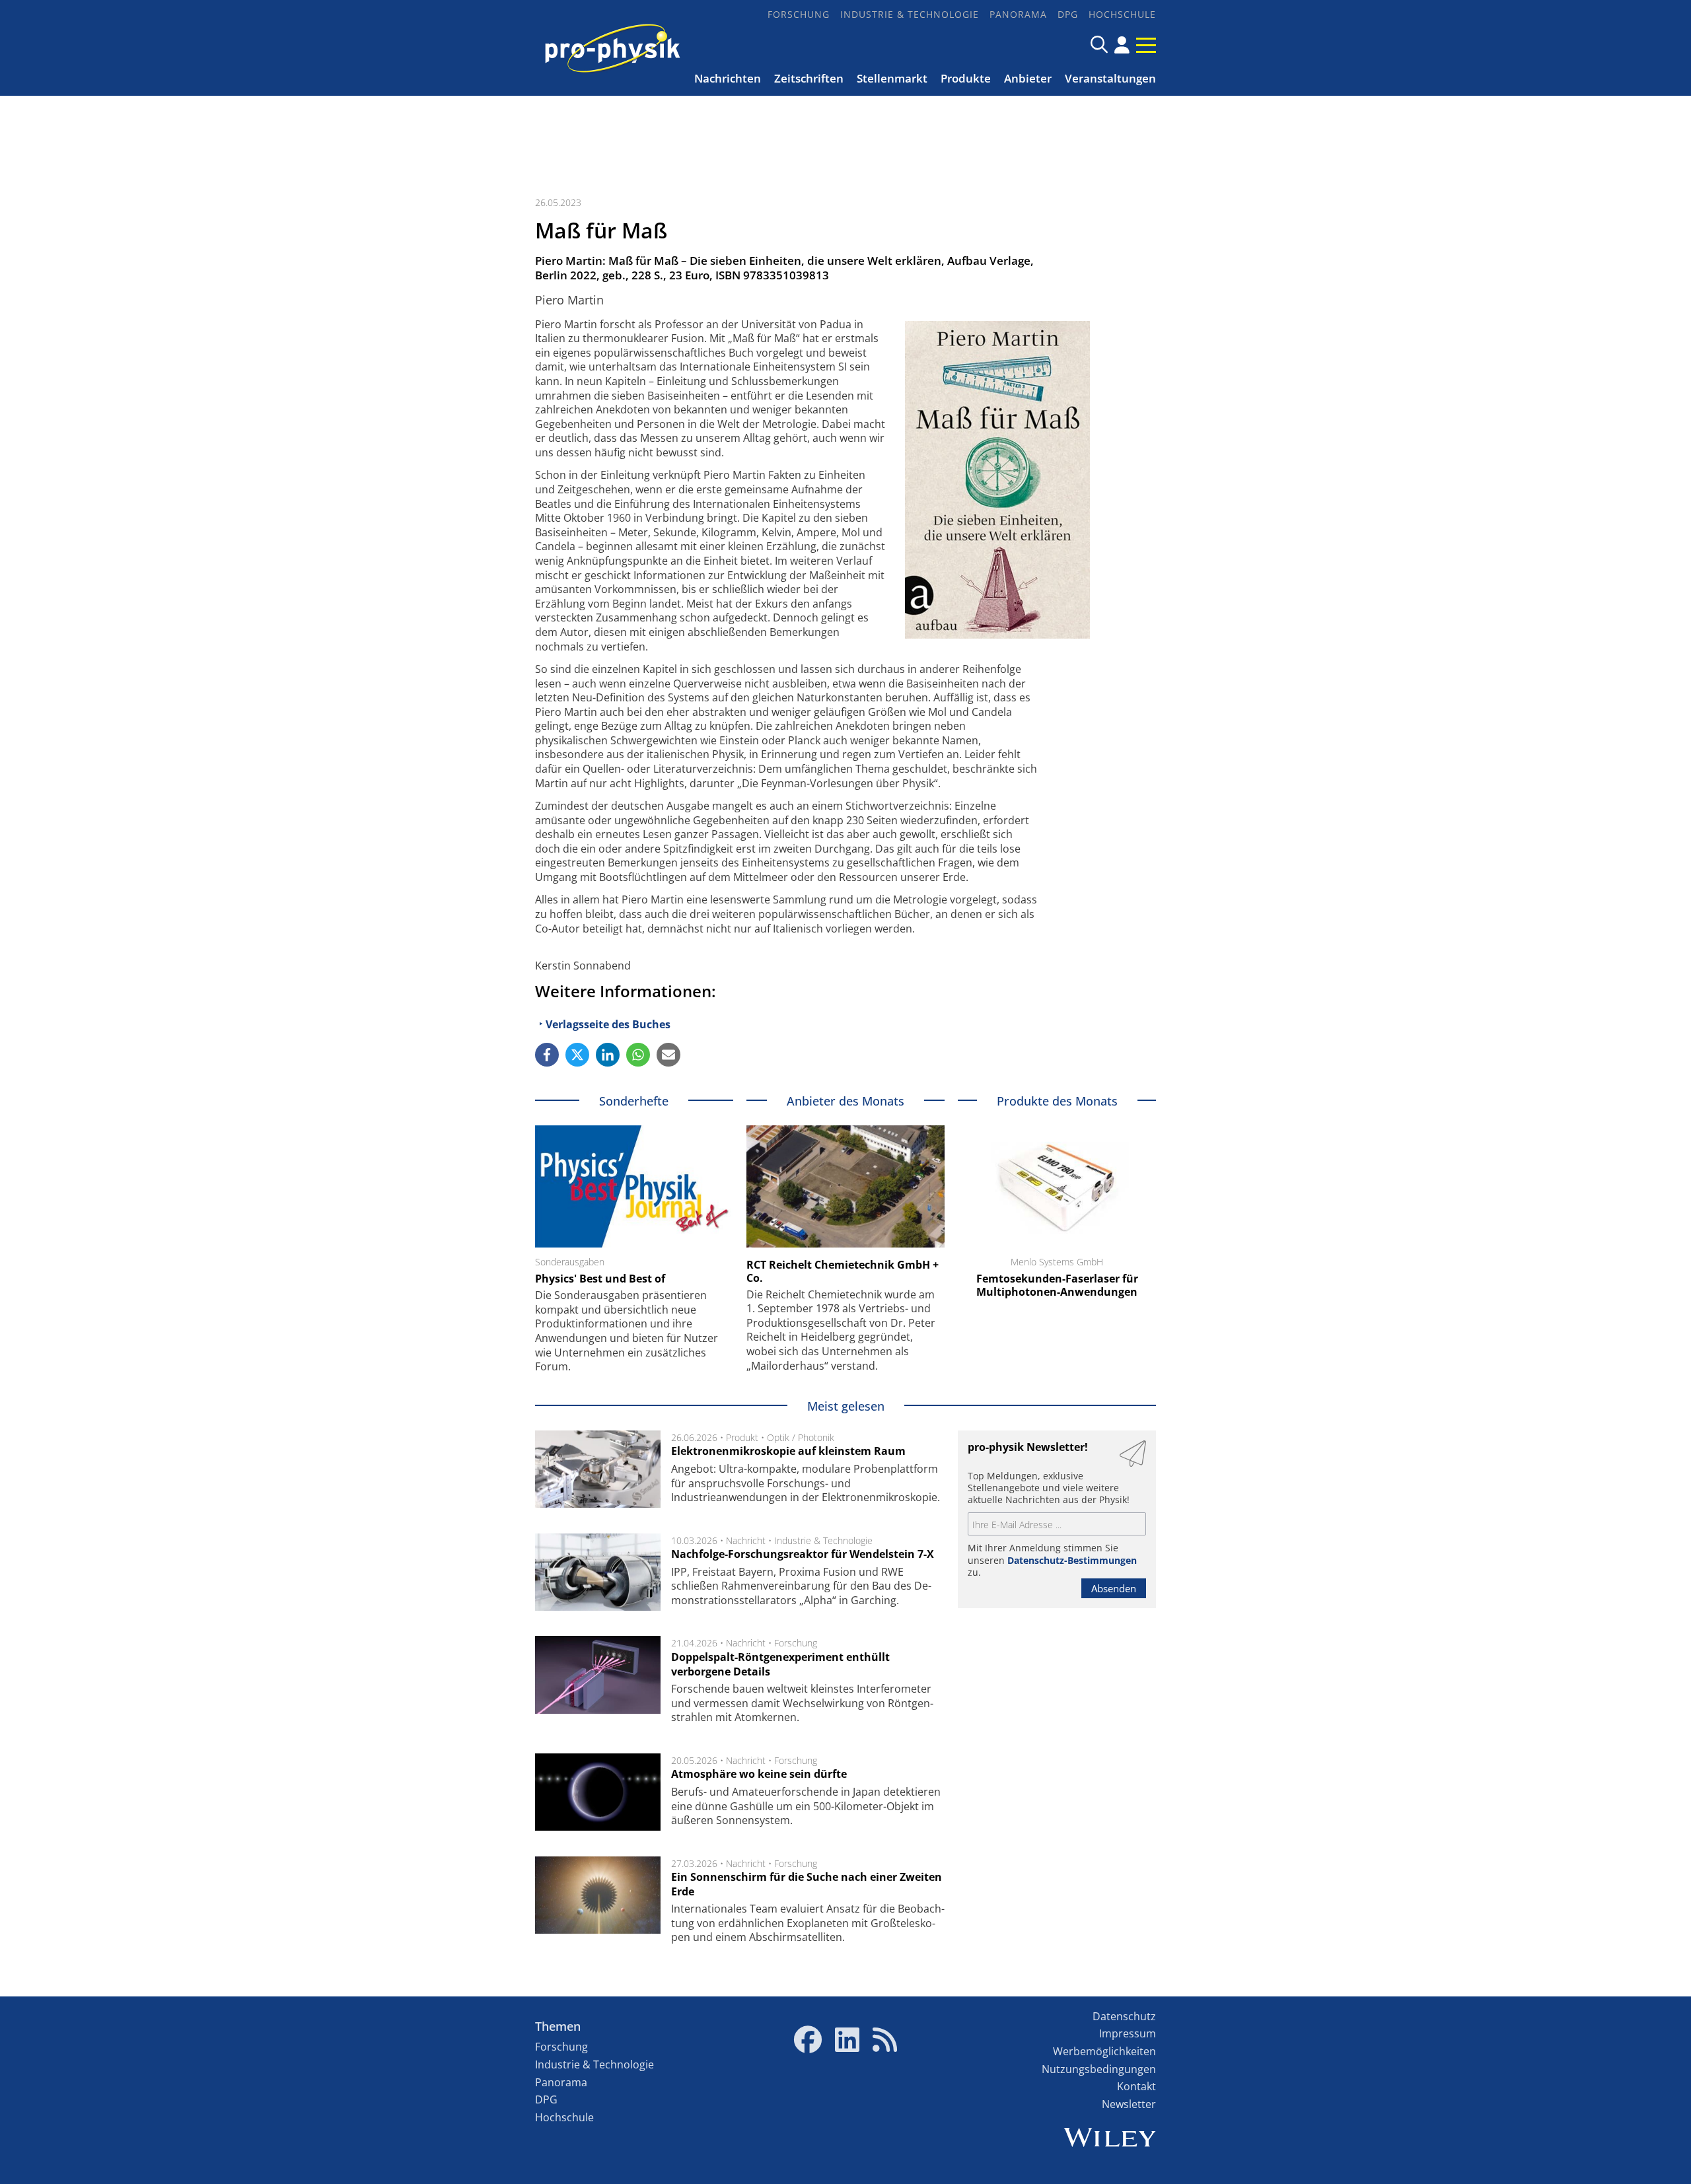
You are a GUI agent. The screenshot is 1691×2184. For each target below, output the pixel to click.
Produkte (966, 78)
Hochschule (1122, 14)
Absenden (1114, 1588)
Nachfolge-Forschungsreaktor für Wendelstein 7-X (803, 1554)
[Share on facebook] (547, 1055)
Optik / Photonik (801, 1437)
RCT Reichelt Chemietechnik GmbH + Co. (843, 1271)
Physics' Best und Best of (600, 1279)
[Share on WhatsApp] (638, 1055)
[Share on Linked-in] (608, 1055)
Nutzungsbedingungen (1099, 2069)
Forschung (799, 14)
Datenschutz (1124, 2016)
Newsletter (1129, 2104)
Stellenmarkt (892, 78)
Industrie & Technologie (910, 14)
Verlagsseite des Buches (608, 1024)
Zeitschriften (809, 78)
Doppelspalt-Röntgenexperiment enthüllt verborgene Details (780, 1664)
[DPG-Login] (1122, 45)
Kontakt (1136, 2086)
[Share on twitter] (577, 1055)
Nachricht (746, 1540)
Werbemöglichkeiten (1104, 2051)
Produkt (742, 1437)
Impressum (1128, 2033)
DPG (1068, 14)
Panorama (1018, 14)
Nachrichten (728, 78)
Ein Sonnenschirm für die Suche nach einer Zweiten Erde (807, 1884)
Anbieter (1028, 78)
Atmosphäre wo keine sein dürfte (759, 1774)
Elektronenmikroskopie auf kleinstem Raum (788, 1451)
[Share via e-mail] (668, 1055)
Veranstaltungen (1110, 78)
